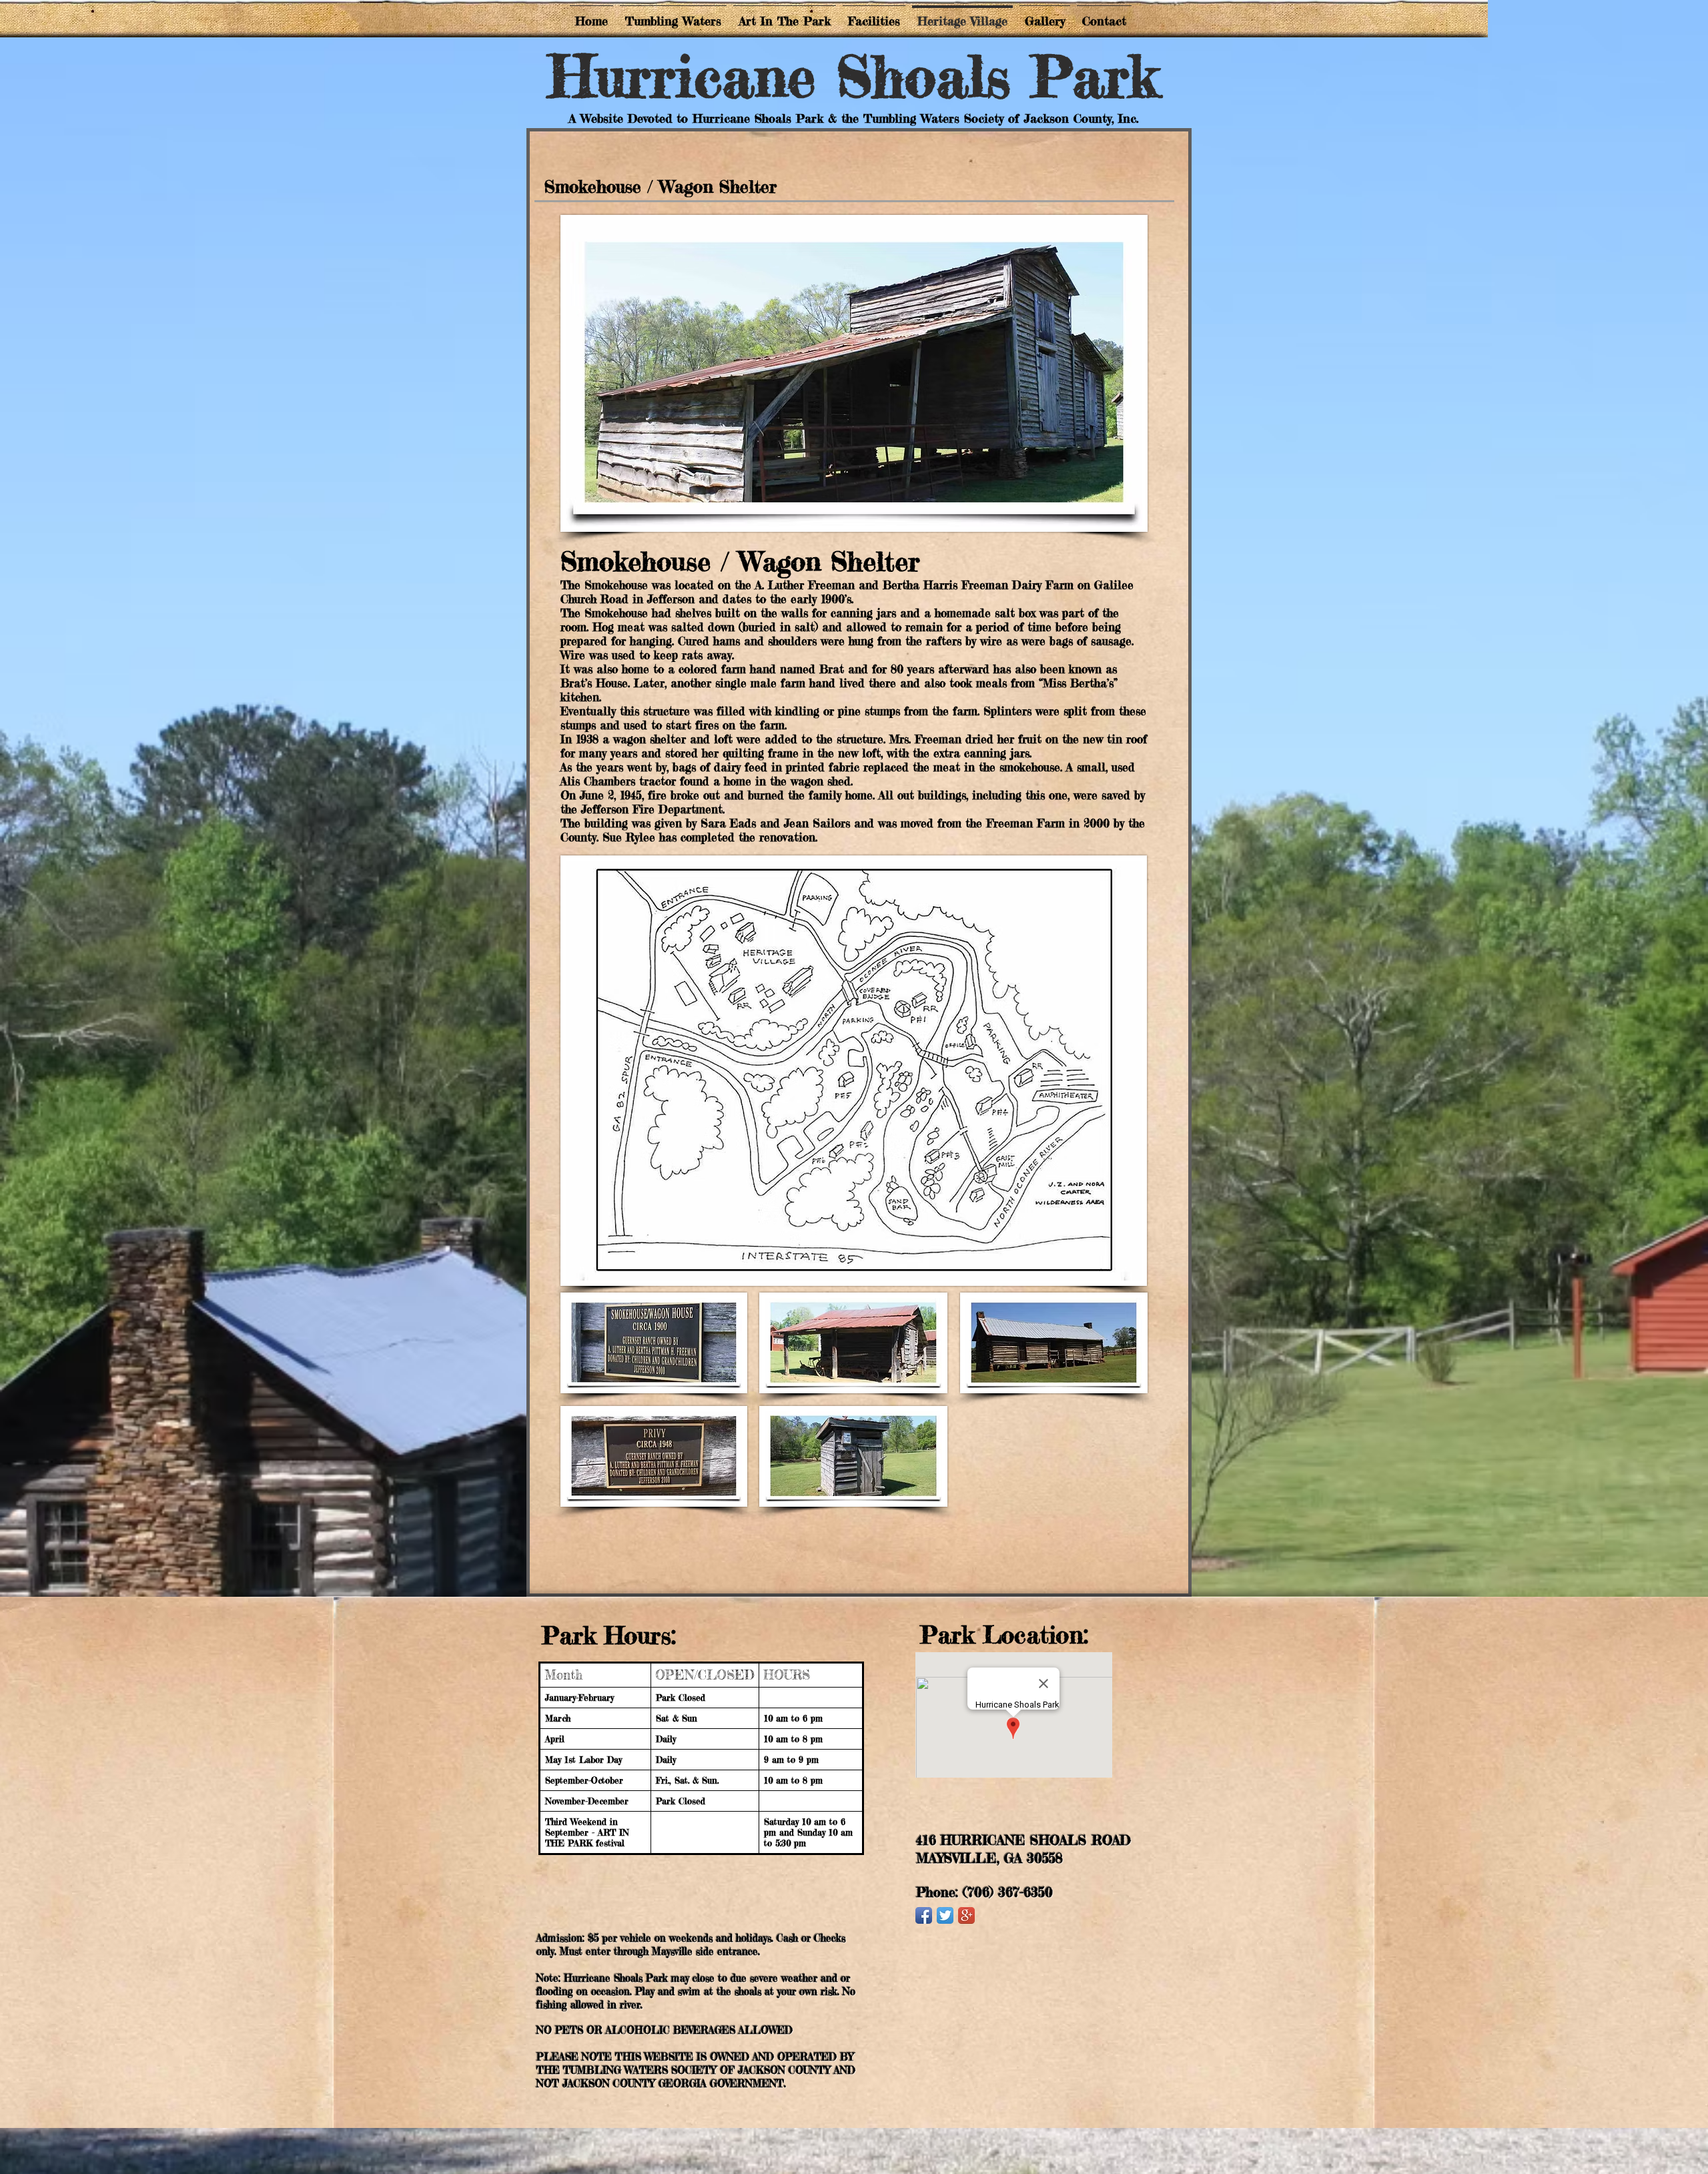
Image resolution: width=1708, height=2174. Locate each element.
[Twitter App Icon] (945, 1915)
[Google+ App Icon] (966, 1915)
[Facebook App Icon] (924, 1915)
